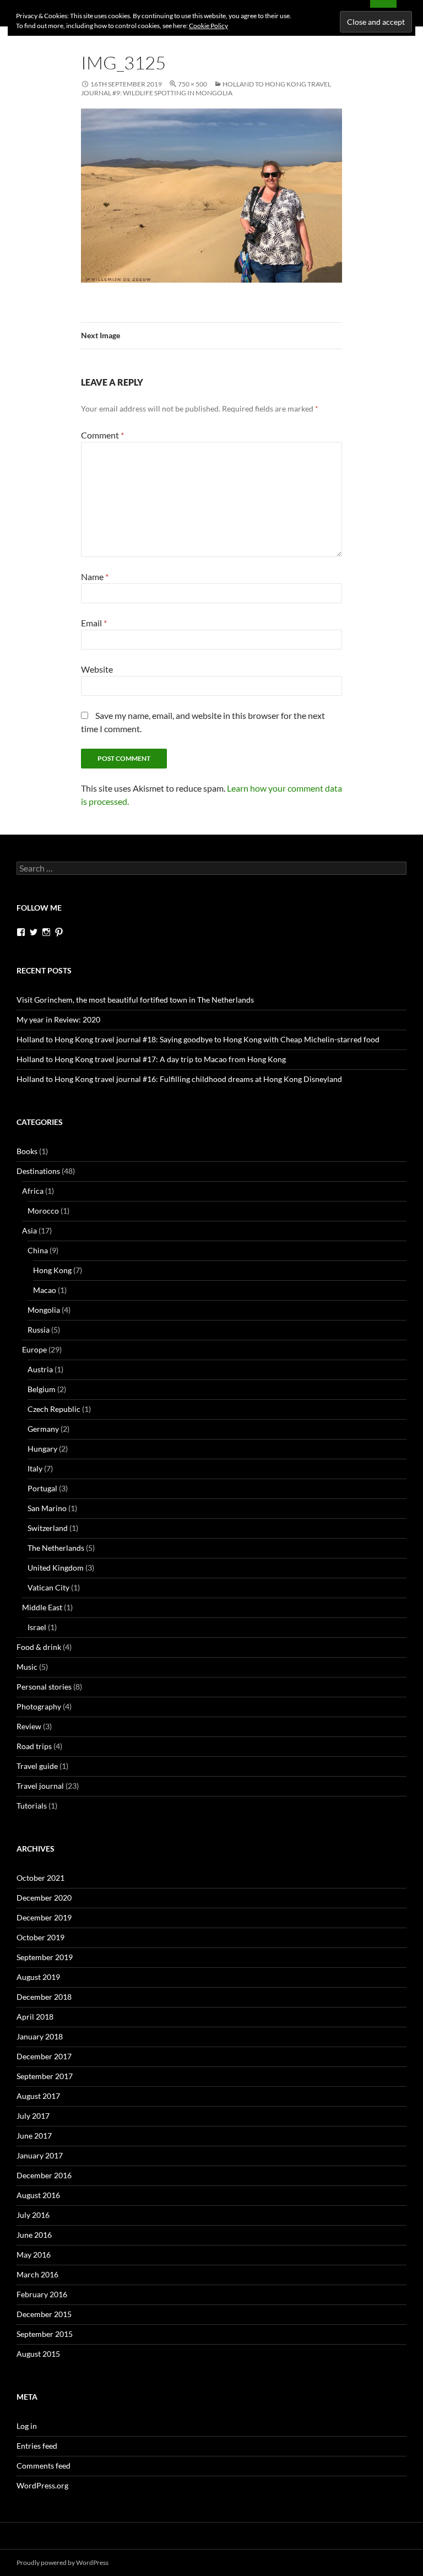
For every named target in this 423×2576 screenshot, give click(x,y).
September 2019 (45, 1957)
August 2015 (38, 2354)
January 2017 (40, 2155)
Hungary (42, 1449)
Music (27, 1667)
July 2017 (33, 2116)
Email (94, 623)
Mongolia (44, 1310)
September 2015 (45, 2334)
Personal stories (44, 1687)
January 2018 (40, 2036)
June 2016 (34, 2235)
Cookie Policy (208, 26)
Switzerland (48, 1528)
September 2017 (45, 2076)
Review (29, 1726)
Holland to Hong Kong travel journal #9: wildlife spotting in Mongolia (206, 88)
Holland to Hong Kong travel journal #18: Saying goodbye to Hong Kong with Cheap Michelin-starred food (198, 1039)
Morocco (43, 1211)
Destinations (38, 1171)
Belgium (42, 1389)
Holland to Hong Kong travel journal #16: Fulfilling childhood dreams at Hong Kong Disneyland (179, 1079)
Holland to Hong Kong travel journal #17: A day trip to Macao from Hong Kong (151, 1059)
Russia (39, 1330)
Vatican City (48, 1587)
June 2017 (34, 2136)
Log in (27, 2426)
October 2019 (40, 1937)
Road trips (34, 1746)
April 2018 (35, 2017)
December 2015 (44, 2314)
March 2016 (37, 2274)
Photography (39, 1706)
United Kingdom (56, 1568)
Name (95, 577)
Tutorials (32, 1806)
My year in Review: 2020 (58, 1019)
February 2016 (42, 2294)
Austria (40, 1369)
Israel (37, 1627)
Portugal (42, 1488)
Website (97, 669)
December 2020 (44, 1898)
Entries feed (37, 2446)
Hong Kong (52, 1270)
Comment (102, 435)
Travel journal (40, 1786)
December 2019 (44, 1917)
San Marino (47, 1508)
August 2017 (38, 2096)
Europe (34, 1349)
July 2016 (33, 2215)
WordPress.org (42, 2485)
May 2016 (34, 2255)
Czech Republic (54, 1409)
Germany (43, 1429)
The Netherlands (56, 1548)
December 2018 (44, 1997)
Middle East (42, 1607)
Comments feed (44, 2466)
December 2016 (44, 2175)
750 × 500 (192, 84)
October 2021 (40, 1878)
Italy (35, 1468)
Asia (29, 1230)
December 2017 (44, 2056)
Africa (33, 1191)
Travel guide (37, 1766)
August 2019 (38, 1977)
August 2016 (38, 2195)
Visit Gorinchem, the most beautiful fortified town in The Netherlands (135, 1000)
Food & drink (39, 1647)
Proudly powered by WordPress (63, 2563)
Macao (45, 1290)
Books (27, 1151)
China (38, 1250)
